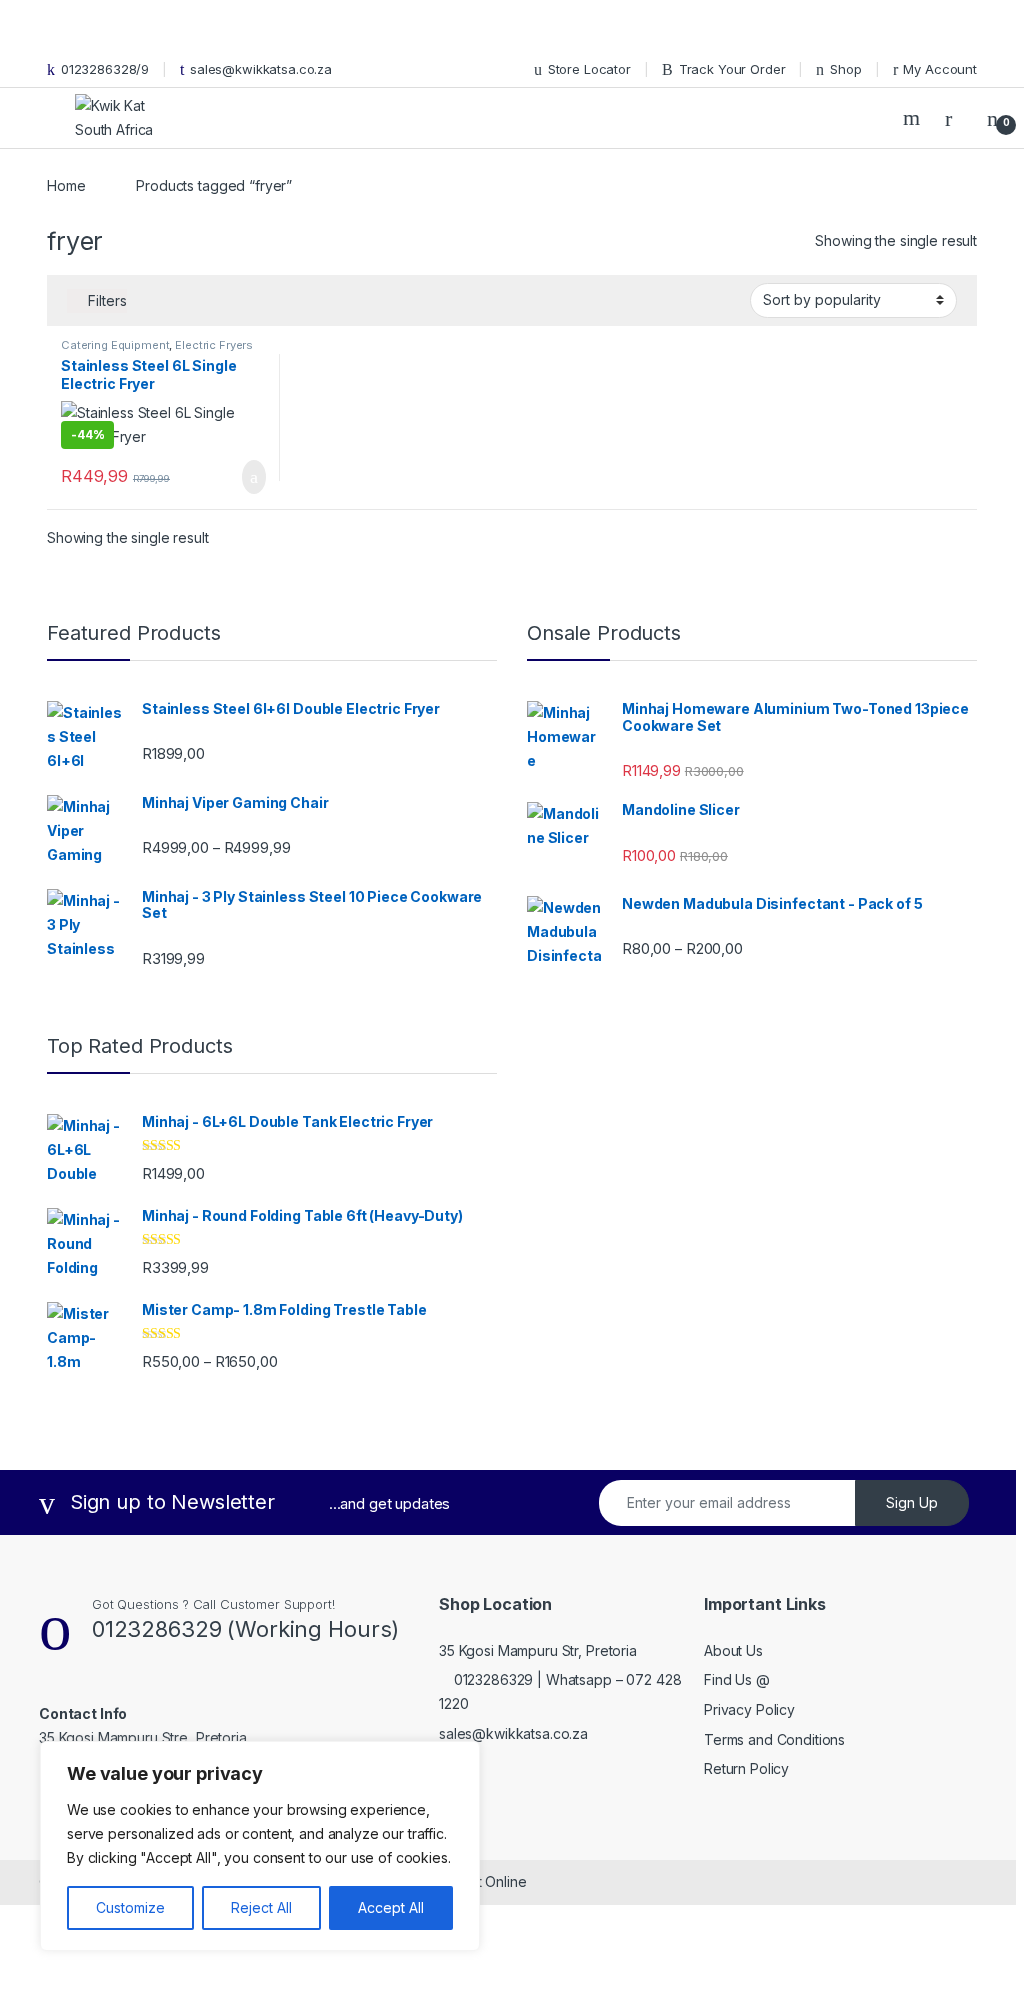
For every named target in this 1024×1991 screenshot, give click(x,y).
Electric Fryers (214, 345)
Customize (130, 1907)
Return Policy (746, 1768)
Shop (845, 69)
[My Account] (956, 118)
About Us (733, 1650)
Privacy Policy (749, 1709)
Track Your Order (732, 69)
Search (914, 118)
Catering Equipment (115, 345)
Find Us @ (737, 1679)
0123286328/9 (105, 69)
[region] (260, 1846)
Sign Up (912, 1502)
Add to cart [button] (252, 477)
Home (66, 185)
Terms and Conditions (774, 1739)
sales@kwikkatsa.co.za (261, 69)
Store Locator (589, 69)
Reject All (261, 1907)
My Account (940, 69)
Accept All (391, 1907)
